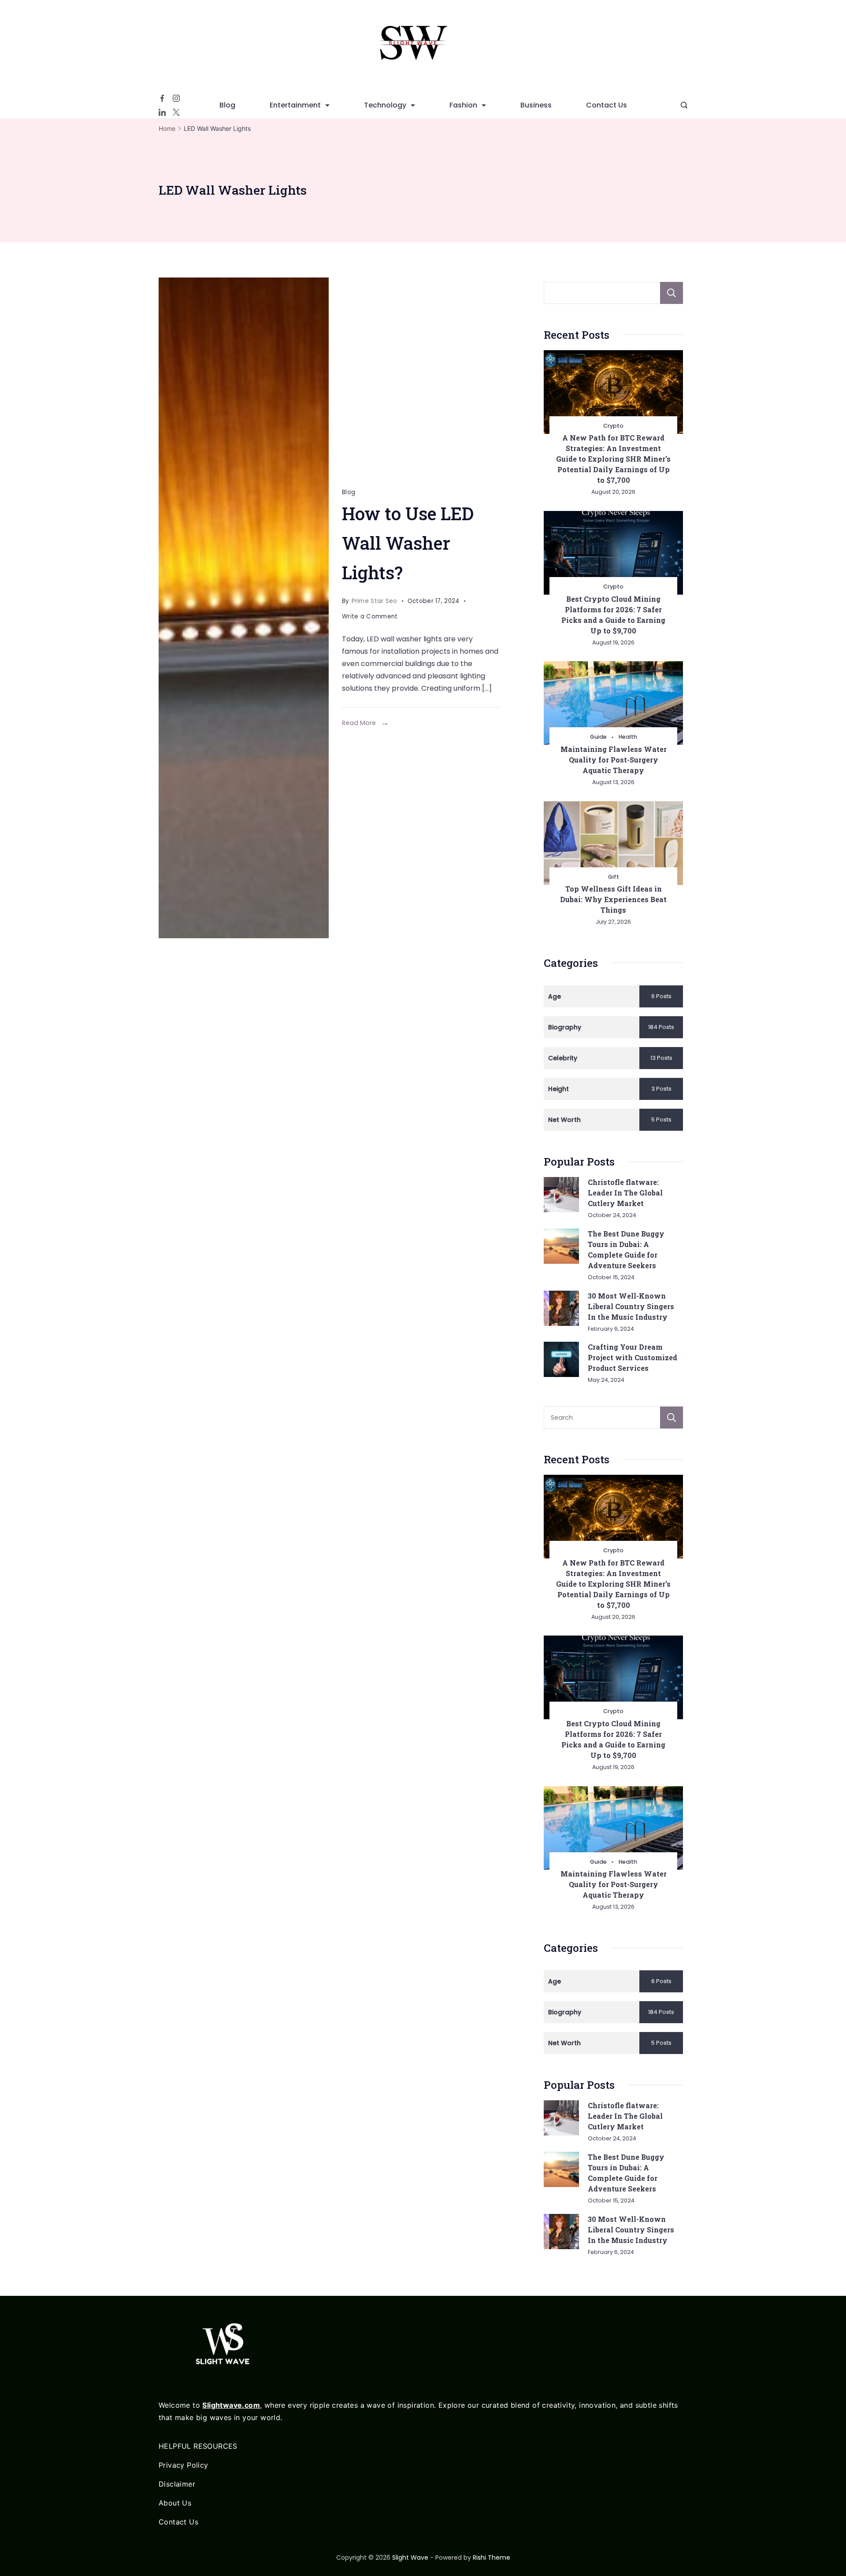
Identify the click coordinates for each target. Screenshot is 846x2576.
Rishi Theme (492, 2557)
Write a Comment (370, 618)
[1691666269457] (244, 608)
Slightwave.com (231, 2405)
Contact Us (607, 105)
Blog (227, 105)
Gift (614, 877)
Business (536, 105)
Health (628, 737)
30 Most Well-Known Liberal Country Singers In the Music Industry (631, 1306)
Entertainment (295, 105)
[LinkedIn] (162, 112)
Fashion (463, 105)
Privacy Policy (184, 2465)
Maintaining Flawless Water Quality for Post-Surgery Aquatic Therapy (614, 760)
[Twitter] (176, 112)
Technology (385, 105)
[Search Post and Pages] (684, 105)
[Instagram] (176, 98)
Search (672, 293)
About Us (175, 2503)
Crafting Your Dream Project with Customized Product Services (633, 1357)
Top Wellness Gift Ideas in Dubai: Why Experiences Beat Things (613, 899)
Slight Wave (410, 2557)
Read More (359, 723)
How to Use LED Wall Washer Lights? (408, 543)
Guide (598, 737)
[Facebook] (162, 98)
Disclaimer (177, 2484)
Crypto (613, 426)
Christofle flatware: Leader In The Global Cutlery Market (625, 1193)
